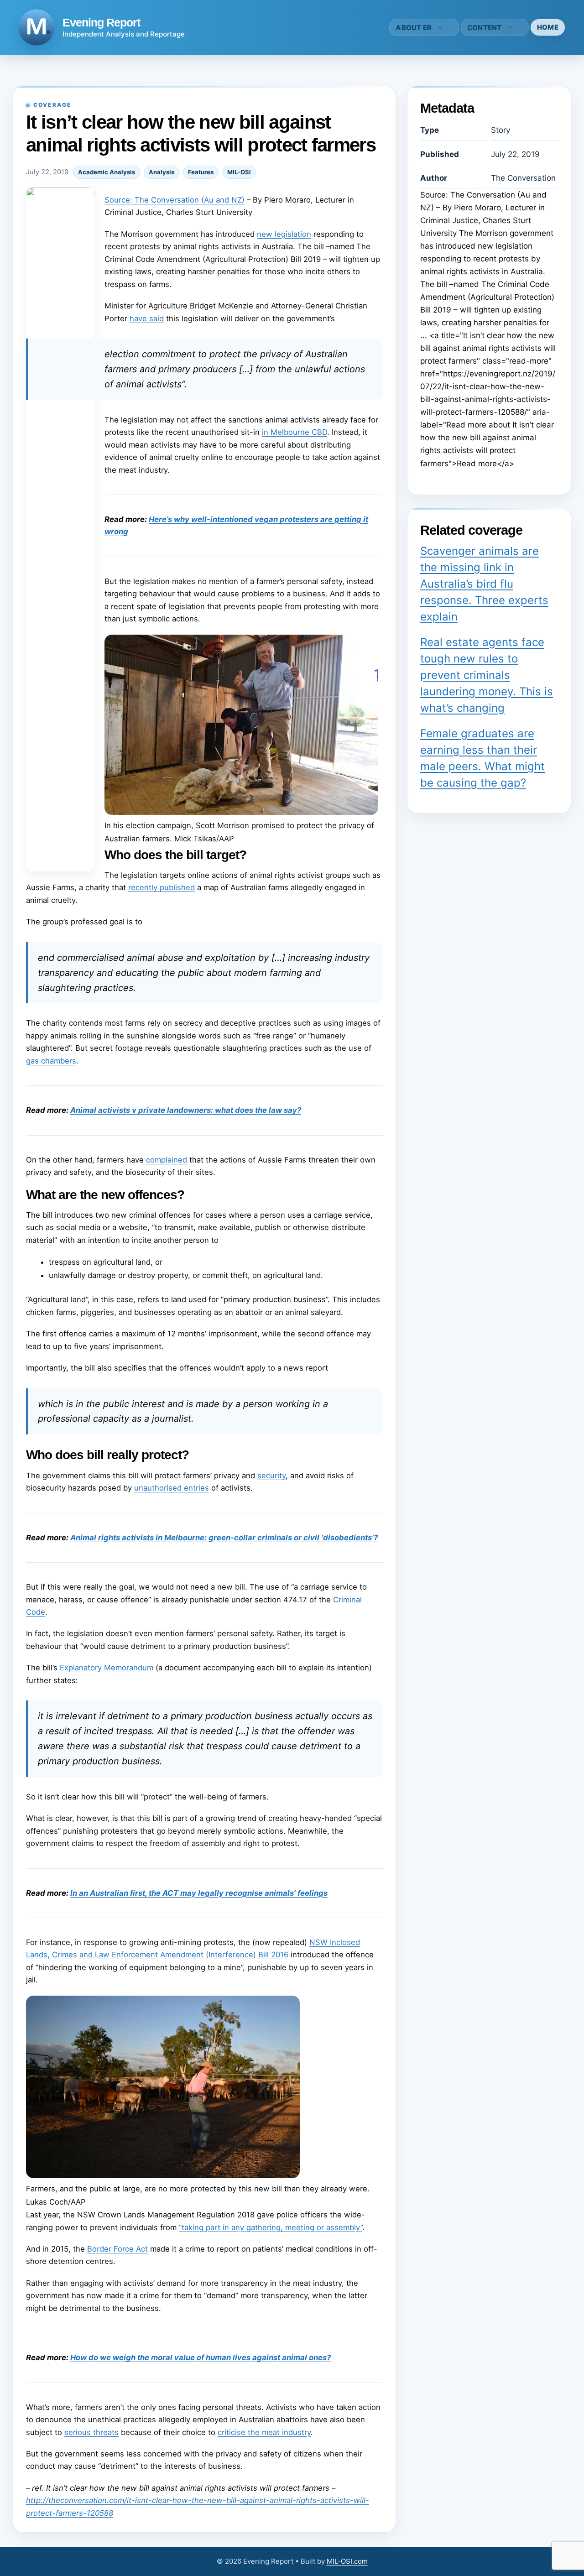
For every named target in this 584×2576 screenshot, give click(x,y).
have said (147, 318)
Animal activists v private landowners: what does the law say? (186, 1110)
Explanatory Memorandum (107, 1668)
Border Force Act (117, 2249)
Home (548, 27)
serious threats (91, 2432)
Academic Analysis (107, 172)
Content (485, 28)
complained (167, 1160)
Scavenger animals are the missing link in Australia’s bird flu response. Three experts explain (484, 584)
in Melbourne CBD (295, 432)
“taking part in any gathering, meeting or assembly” (271, 2227)
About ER (414, 28)
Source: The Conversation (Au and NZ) (175, 200)
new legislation (284, 234)
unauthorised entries (172, 1488)
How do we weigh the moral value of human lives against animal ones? (201, 2357)
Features (201, 172)
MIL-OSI (239, 172)
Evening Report (101, 22)
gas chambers (51, 1061)
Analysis (162, 172)
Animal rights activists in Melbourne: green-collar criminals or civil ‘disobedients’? (224, 1538)
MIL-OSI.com (347, 2561)
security (271, 1476)
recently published (162, 887)
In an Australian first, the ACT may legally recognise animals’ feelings (199, 1893)
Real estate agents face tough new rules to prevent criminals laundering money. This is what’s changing (487, 675)
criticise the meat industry (264, 2432)
